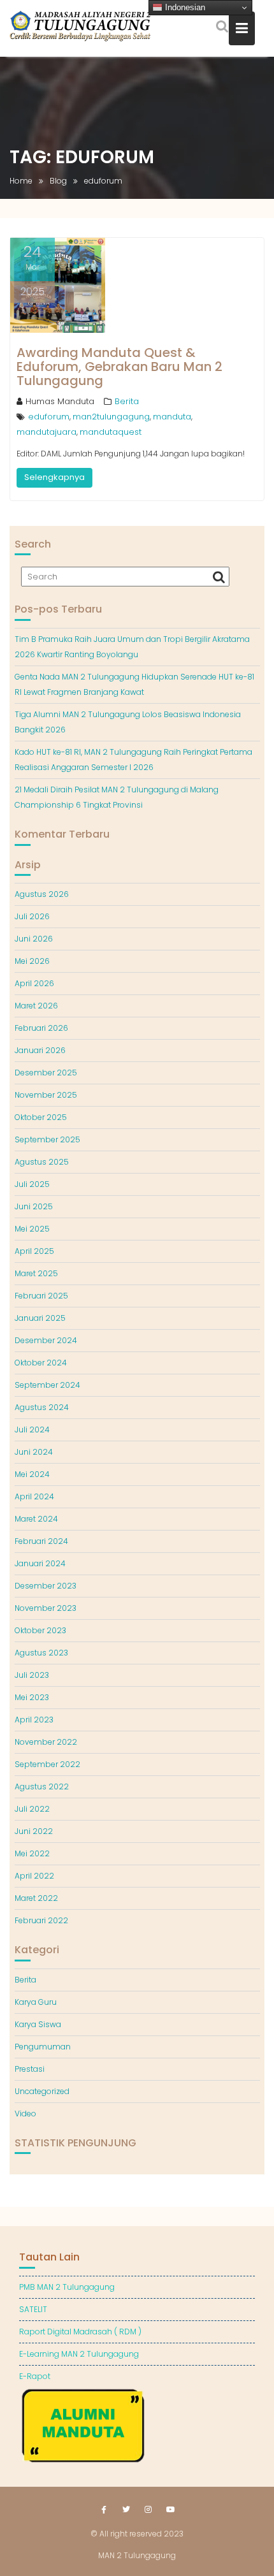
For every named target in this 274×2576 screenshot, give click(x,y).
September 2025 (47, 1139)
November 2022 (46, 1742)
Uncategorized (42, 2091)
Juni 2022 (34, 1831)
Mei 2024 (32, 1474)
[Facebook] (104, 2510)
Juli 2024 (32, 1430)
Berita (127, 401)
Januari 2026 (40, 1050)
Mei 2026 (32, 961)
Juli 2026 (32, 916)
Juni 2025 (34, 1206)
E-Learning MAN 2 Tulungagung (79, 2354)
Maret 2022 (36, 1898)
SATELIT (33, 2309)
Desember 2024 (46, 1340)
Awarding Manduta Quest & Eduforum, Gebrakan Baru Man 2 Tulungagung (119, 367)
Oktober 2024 (41, 1363)
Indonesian (184, 7)
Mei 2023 (32, 1697)
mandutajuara (47, 432)
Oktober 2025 (41, 1117)
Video (25, 2114)
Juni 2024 (34, 1452)
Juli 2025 (32, 1184)
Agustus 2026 (42, 894)
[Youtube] (171, 2510)
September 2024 (47, 1385)
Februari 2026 (41, 1028)
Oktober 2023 (40, 1630)
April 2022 (34, 1876)
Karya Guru (36, 2002)
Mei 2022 (32, 1853)
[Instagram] (148, 2510)
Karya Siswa (38, 2024)
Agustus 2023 (41, 1653)
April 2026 (34, 983)
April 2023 (34, 1720)
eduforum (49, 417)
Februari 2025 (41, 1296)
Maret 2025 (36, 1273)
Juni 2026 (34, 939)
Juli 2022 (32, 1809)
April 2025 (34, 1251)
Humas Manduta (60, 401)
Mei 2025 (32, 1229)
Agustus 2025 (42, 1162)
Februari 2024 (41, 1541)
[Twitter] (126, 2510)
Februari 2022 (41, 1920)
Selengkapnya (54, 477)
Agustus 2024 (42, 1407)
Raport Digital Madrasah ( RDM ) (80, 2332)
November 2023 (46, 1608)
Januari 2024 (40, 1563)
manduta (172, 417)
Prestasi (30, 2069)
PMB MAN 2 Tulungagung (67, 2287)
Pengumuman (43, 2047)
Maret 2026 (36, 1006)
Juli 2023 (32, 1675)
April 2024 (34, 1496)
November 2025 (46, 1095)
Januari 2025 (40, 1318)
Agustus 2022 (42, 1786)
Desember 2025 (46, 1073)
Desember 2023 (46, 1586)
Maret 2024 (36, 1519)
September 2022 (47, 1764)
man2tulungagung (111, 417)
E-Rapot (35, 2376)
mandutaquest (111, 432)
